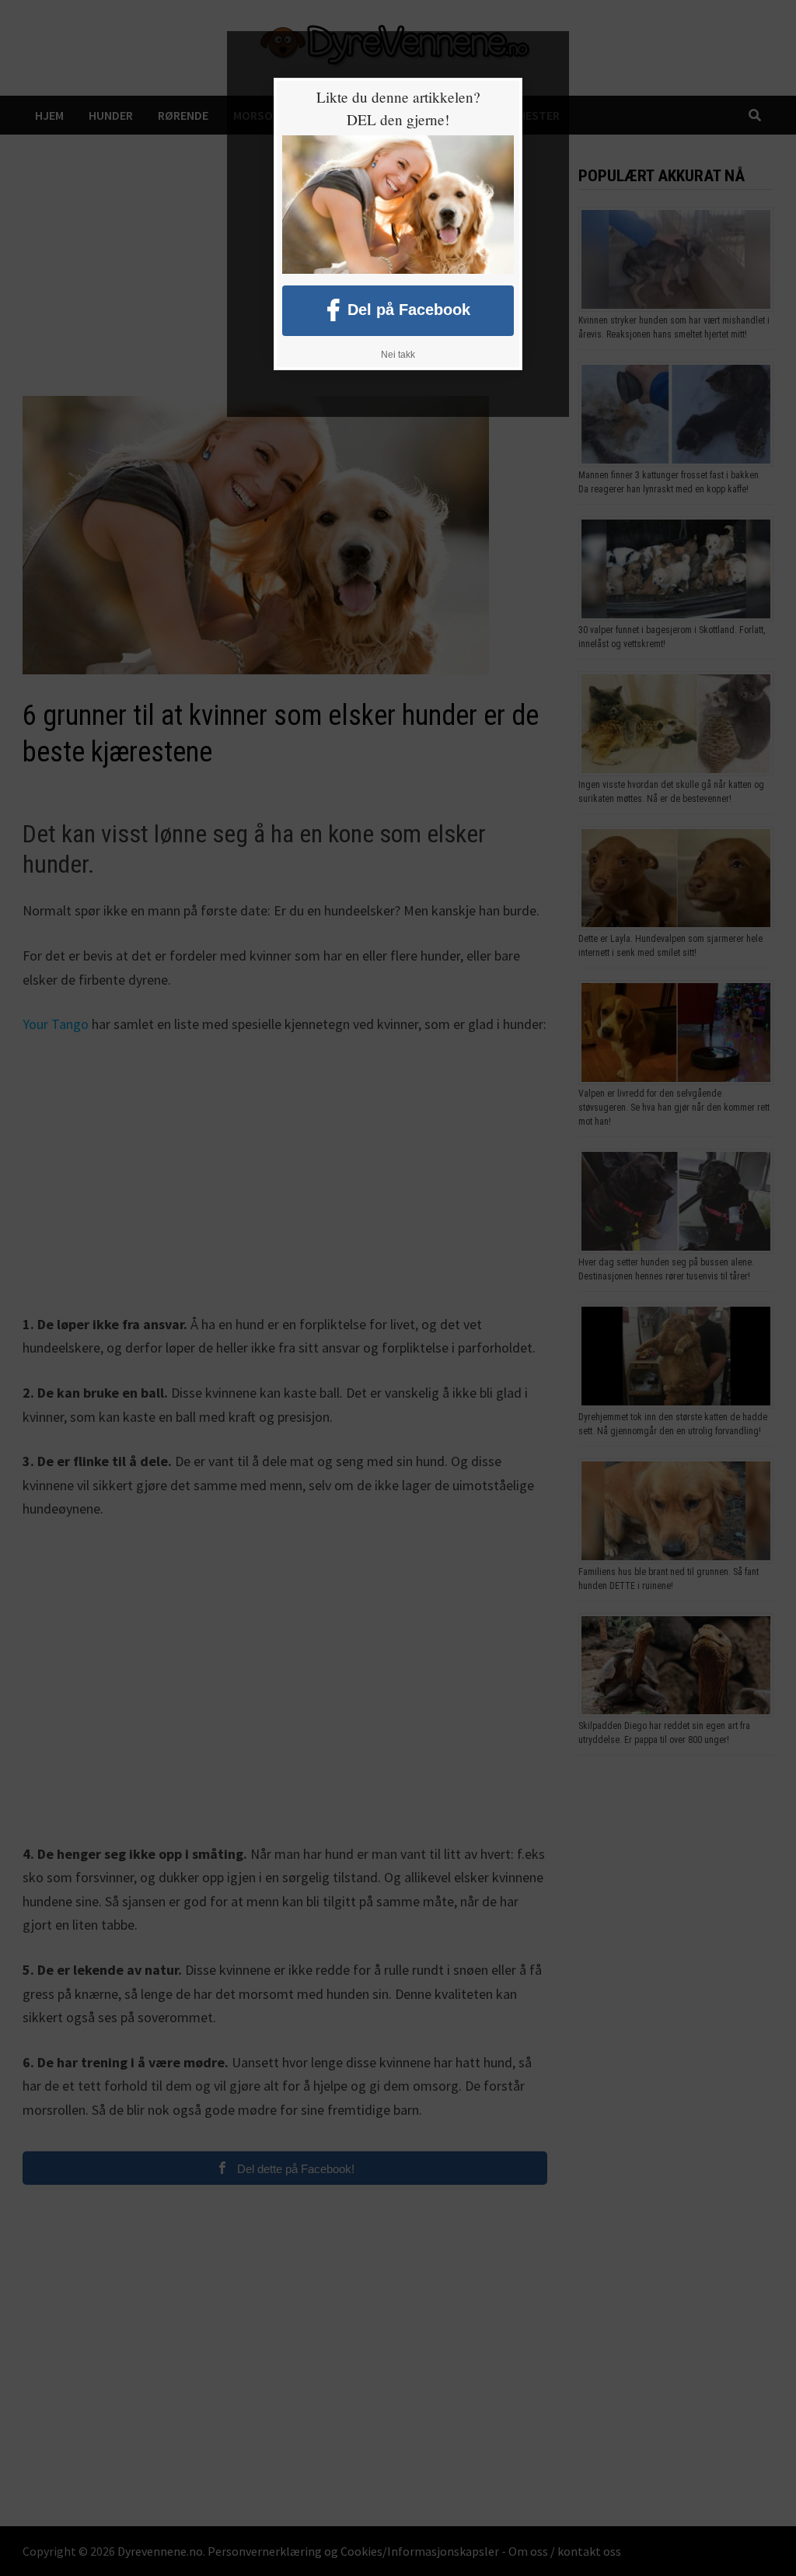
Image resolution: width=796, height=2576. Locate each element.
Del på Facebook (409, 309)
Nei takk (398, 355)
